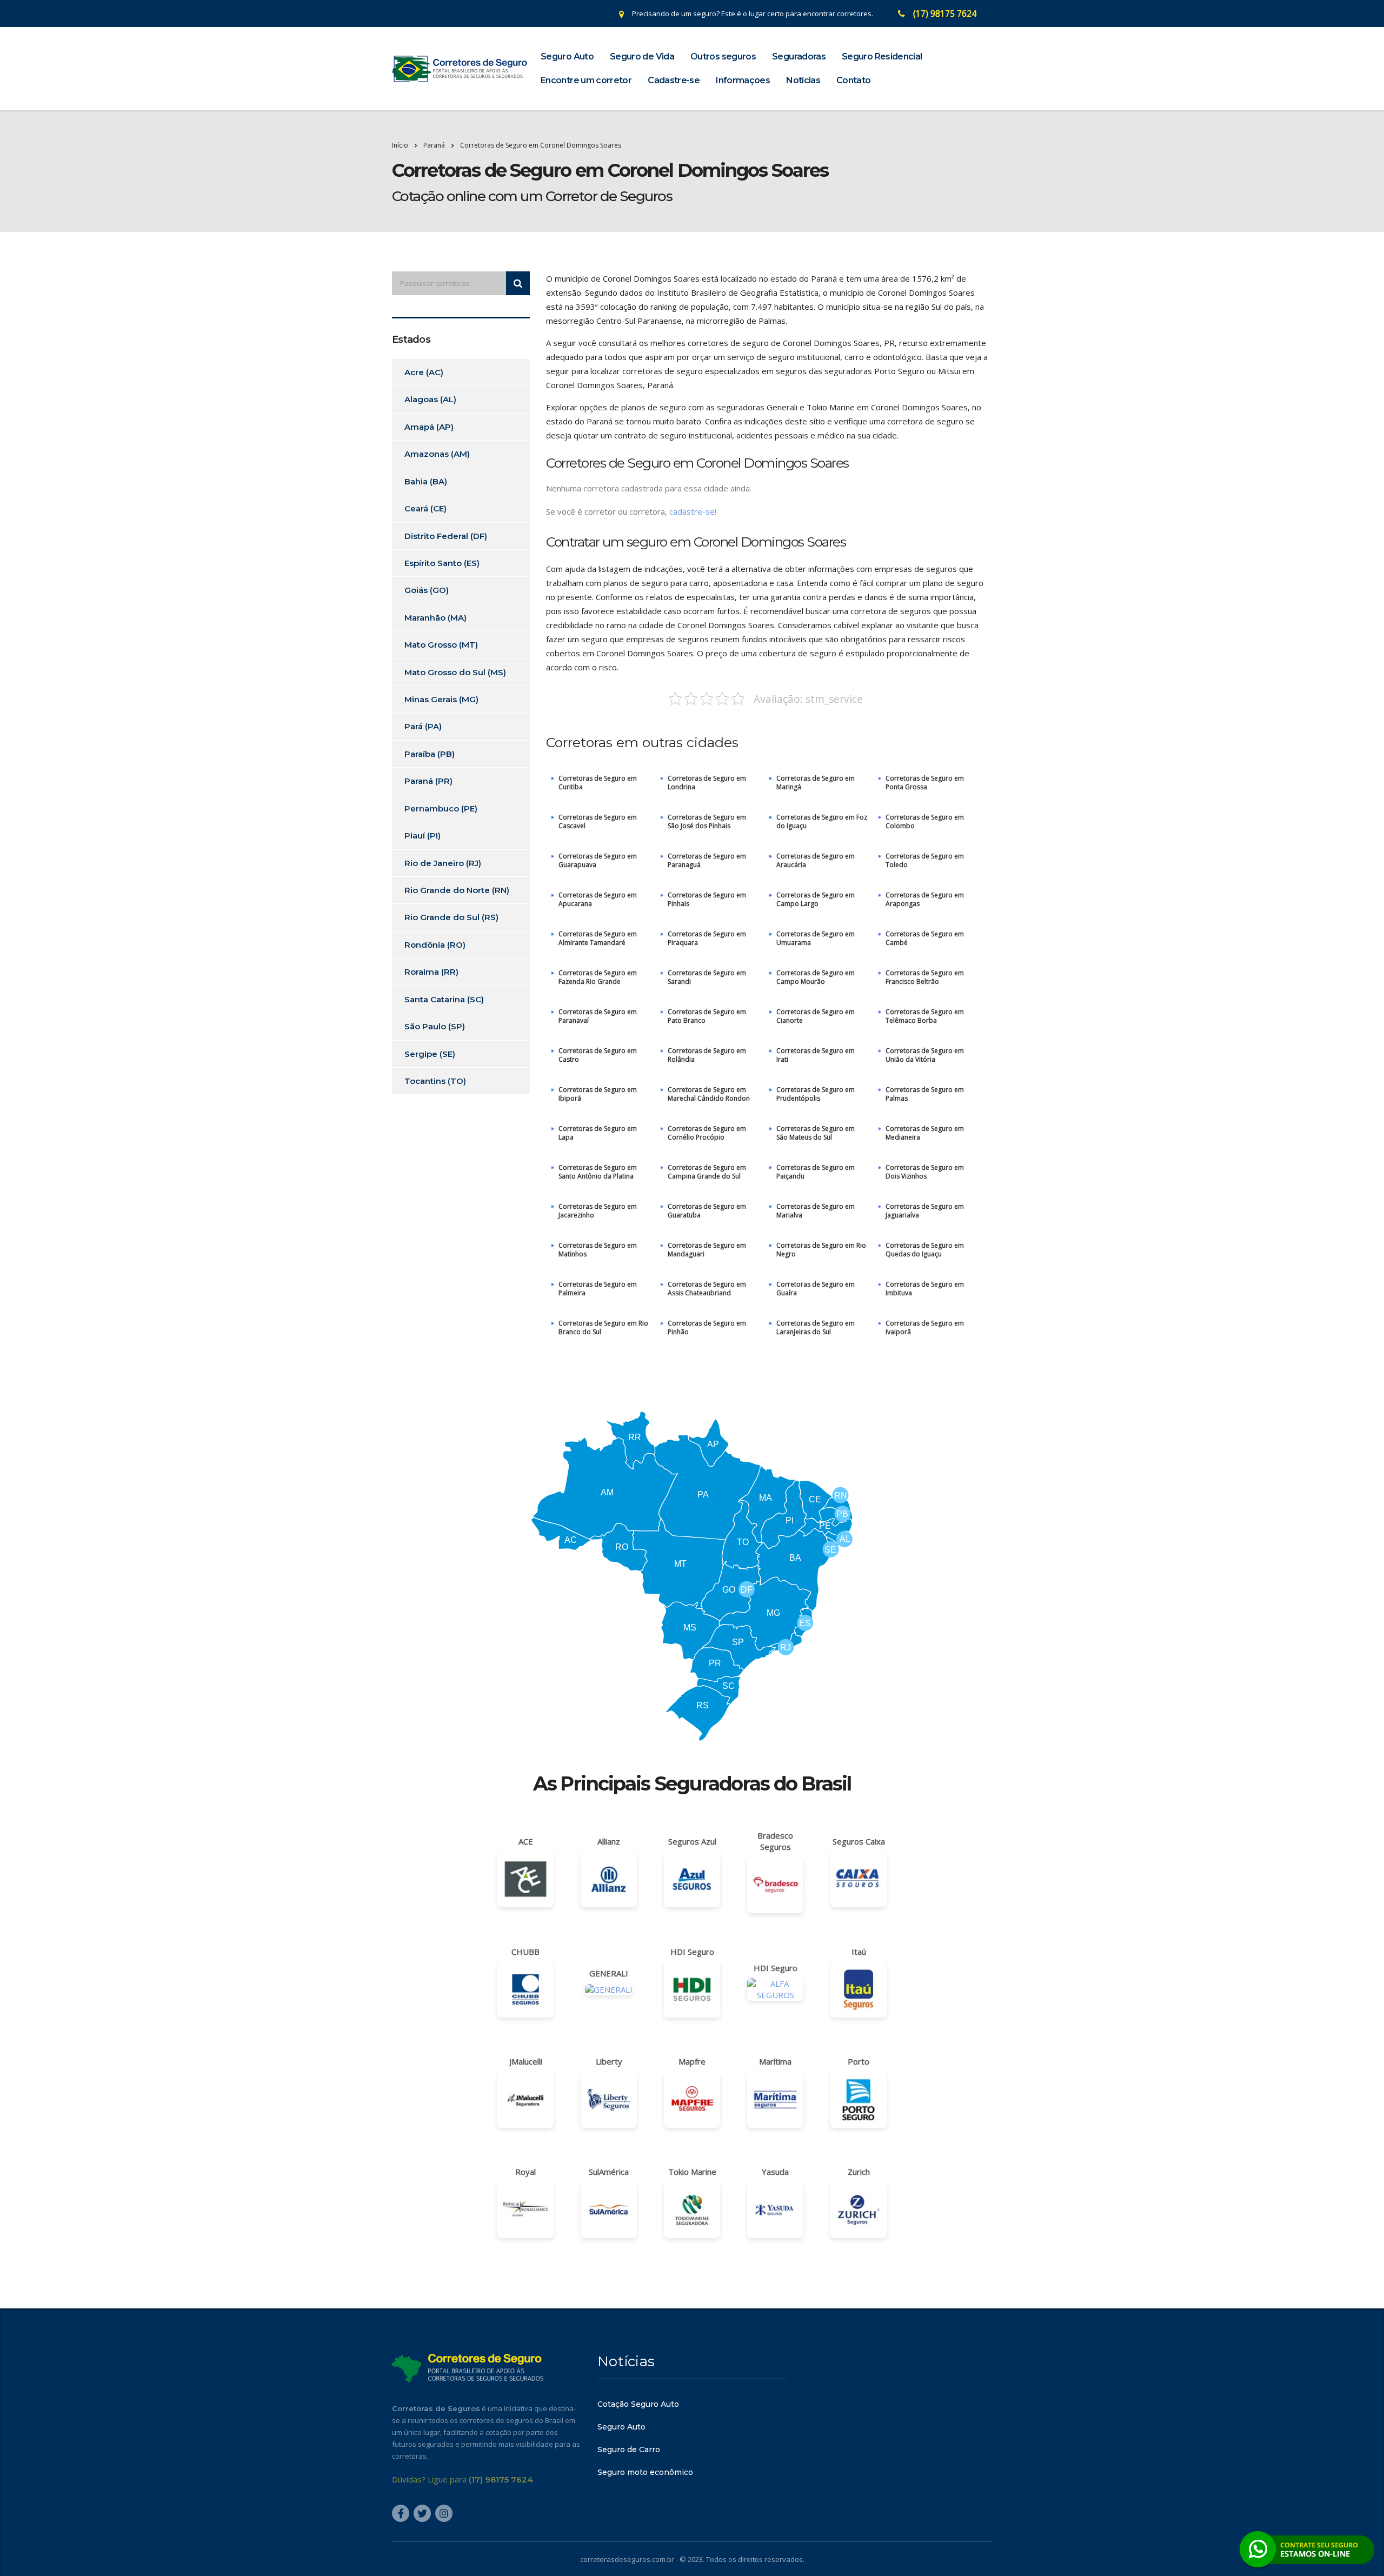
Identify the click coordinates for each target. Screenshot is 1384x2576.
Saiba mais (692, 1350)
